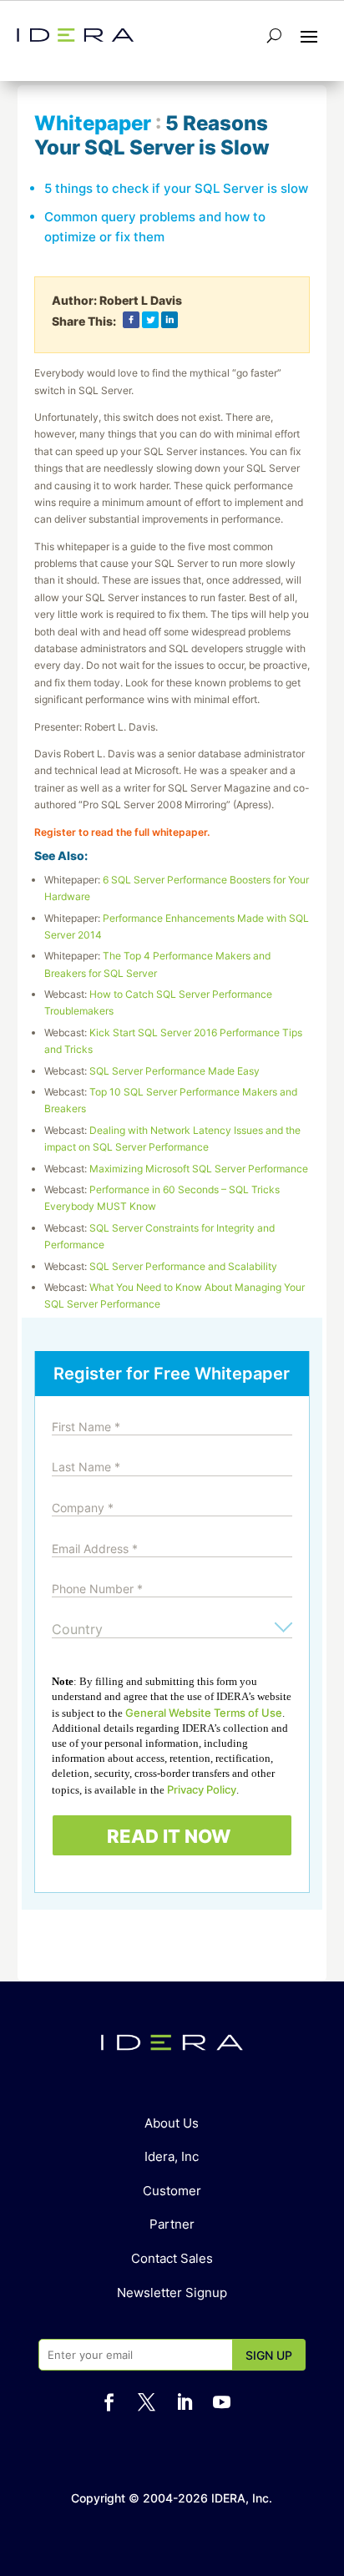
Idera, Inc (172, 2156)
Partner (172, 2224)
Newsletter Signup (172, 2293)
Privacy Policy (202, 1789)
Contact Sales (172, 2258)
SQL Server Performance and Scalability (183, 1266)
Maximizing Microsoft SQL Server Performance (199, 1169)
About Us (172, 2123)
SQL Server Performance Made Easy (175, 1071)
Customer (172, 2191)
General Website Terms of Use (204, 1713)
